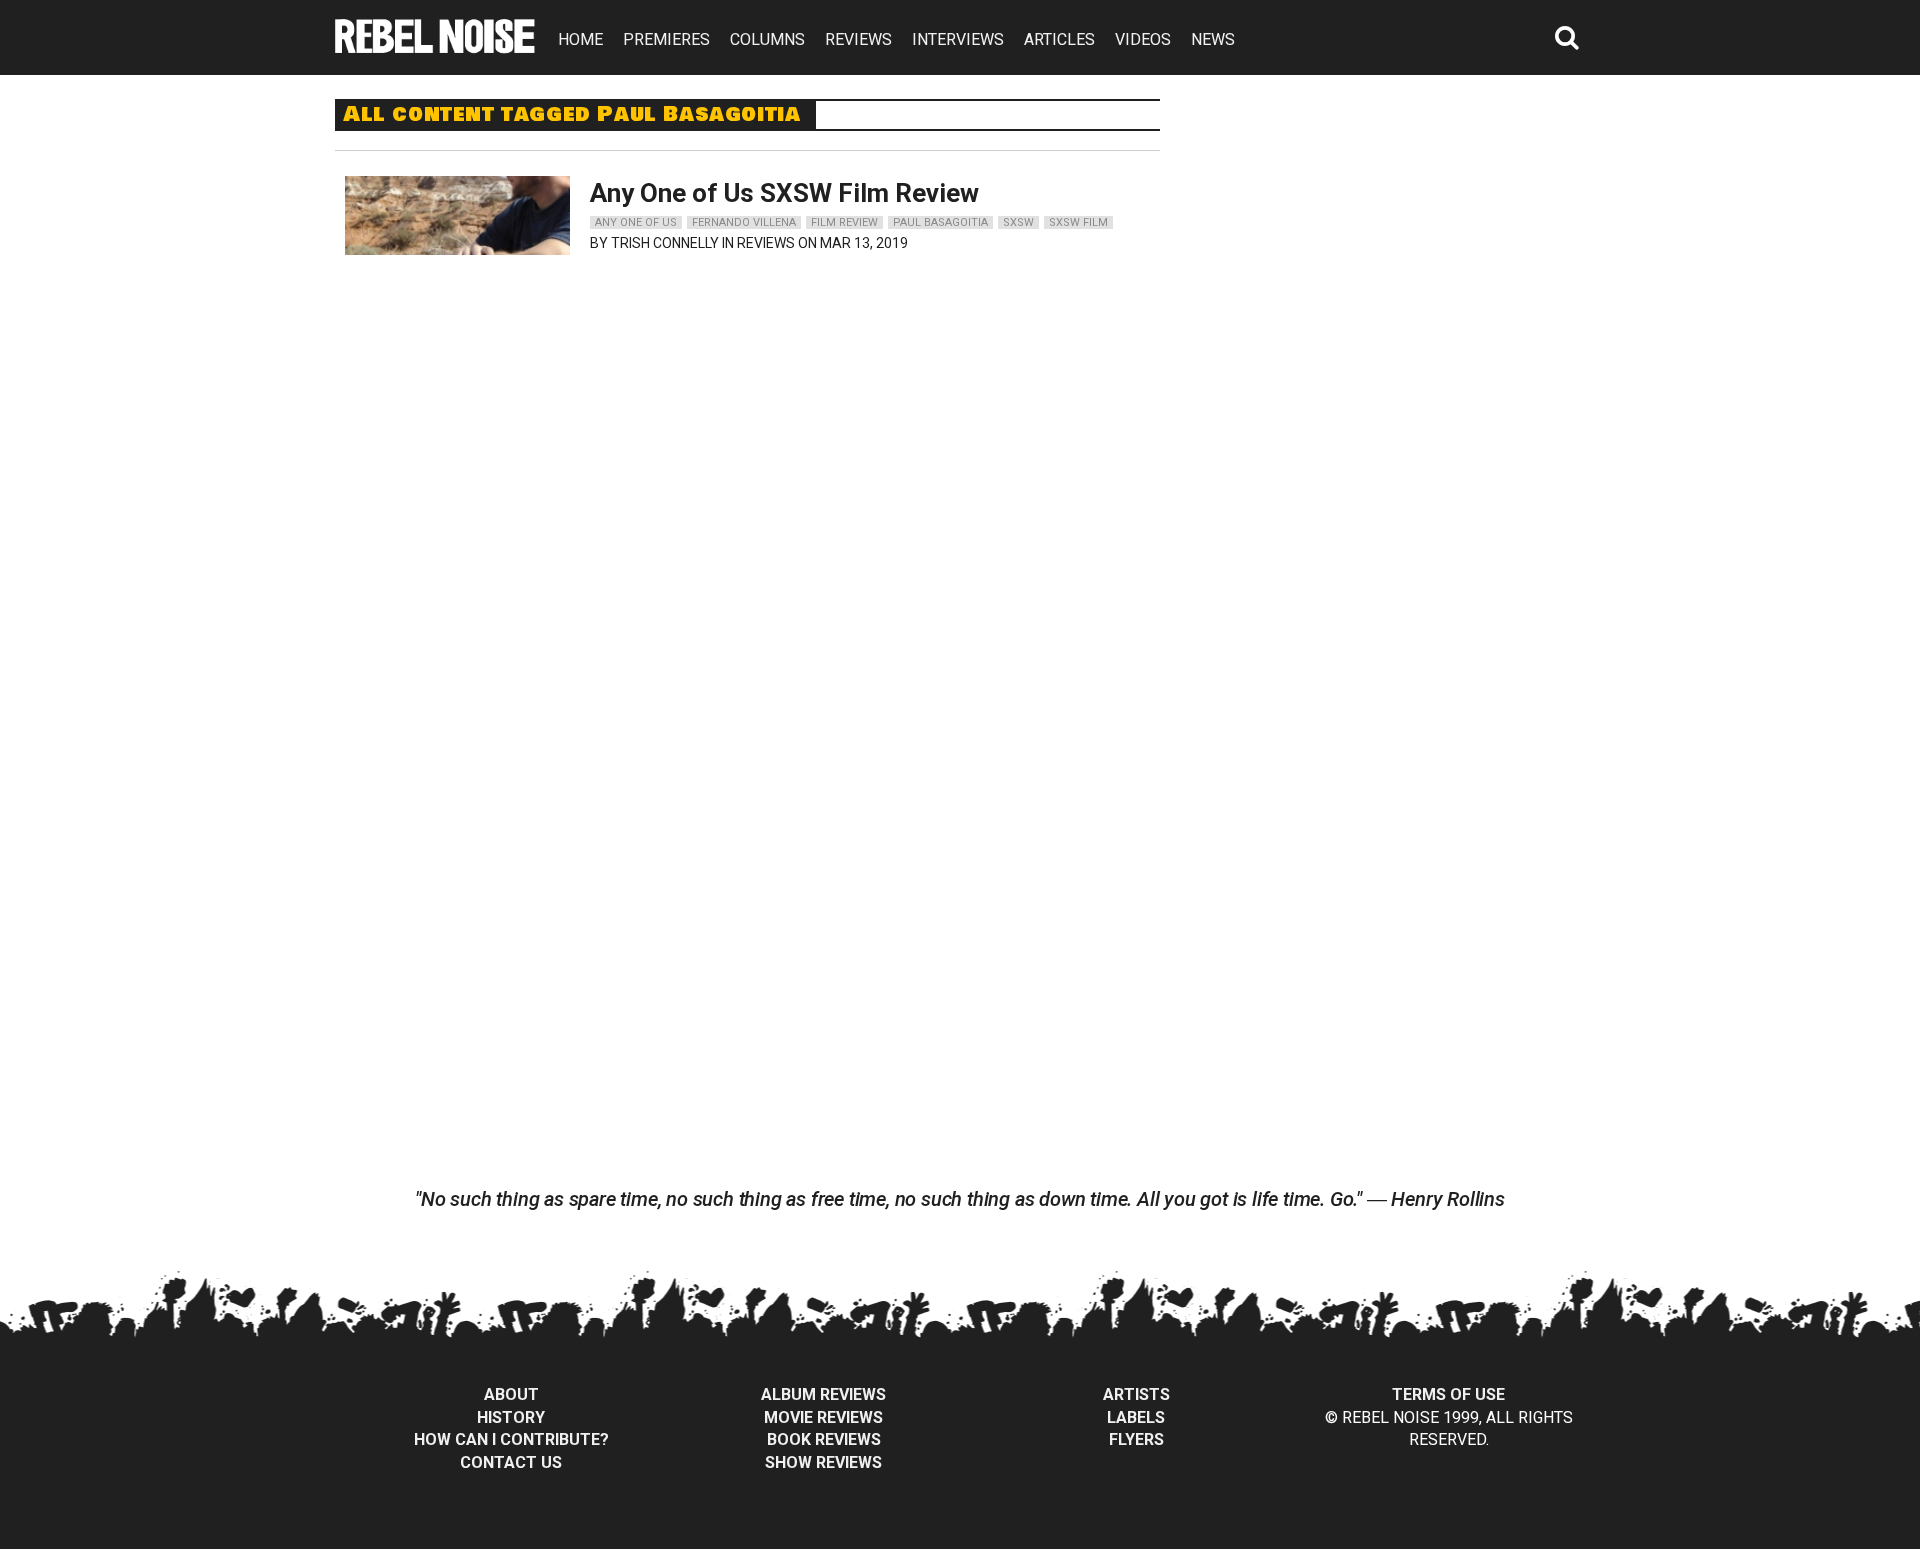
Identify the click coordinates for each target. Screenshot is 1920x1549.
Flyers (1136, 1439)
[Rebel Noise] (435, 46)
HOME (580, 39)
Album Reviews (823, 1394)
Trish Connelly (665, 243)
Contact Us (511, 1462)
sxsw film (1078, 222)
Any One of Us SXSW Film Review (784, 193)
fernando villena (744, 222)
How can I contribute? (511, 1439)
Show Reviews (823, 1462)
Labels (1136, 1417)
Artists (1136, 1394)
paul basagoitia (940, 222)
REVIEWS (858, 39)
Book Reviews (824, 1439)
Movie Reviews (823, 1417)
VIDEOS (1143, 39)
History (511, 1417)
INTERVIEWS (958, 39)
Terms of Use (1448, 1394)
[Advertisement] (1398, 224)
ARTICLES (1059, 39)
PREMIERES (666, 39)
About (511, 1394)
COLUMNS (767, 39)
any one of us (636, 222)
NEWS (1213, 39)
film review (844, 222)
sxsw (1018, 222)
